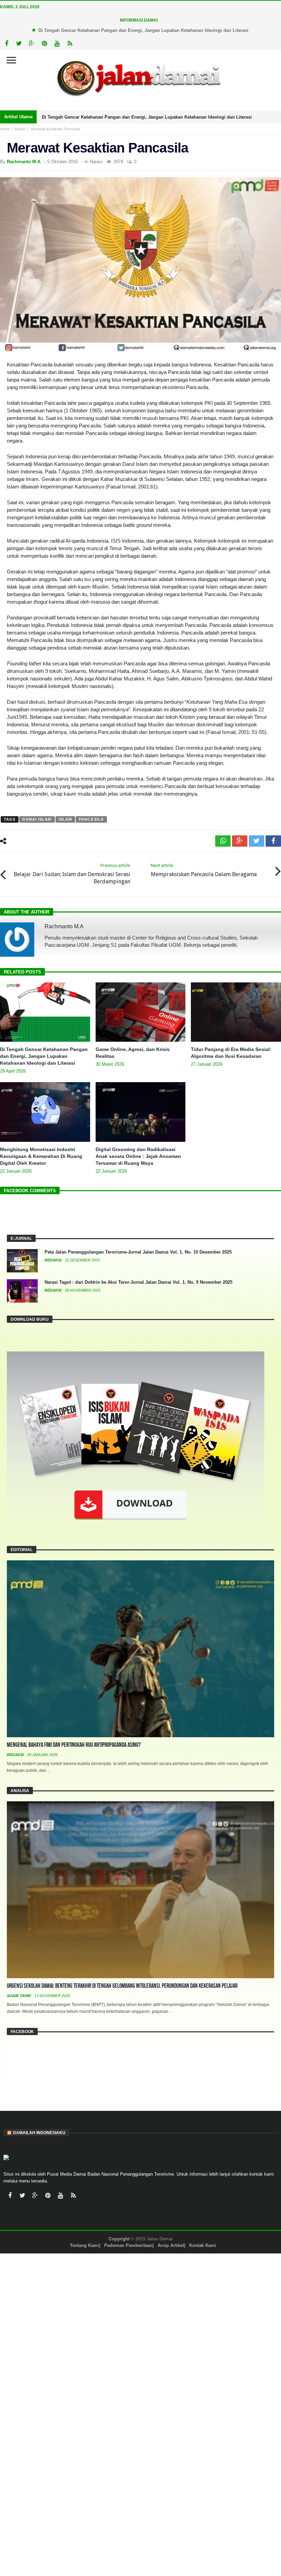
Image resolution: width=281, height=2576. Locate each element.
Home (5, 129)
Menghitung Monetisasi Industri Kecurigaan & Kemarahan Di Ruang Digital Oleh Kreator (41, 1156)
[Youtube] (57, 44)
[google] (240, 841)
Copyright (119, 2239)
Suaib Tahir (19, 1996)
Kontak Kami (203, 2245)
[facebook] (273, 841)
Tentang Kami (84, 2245)
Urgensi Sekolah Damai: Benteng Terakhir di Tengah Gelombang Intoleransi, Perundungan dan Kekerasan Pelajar (122, 1986)
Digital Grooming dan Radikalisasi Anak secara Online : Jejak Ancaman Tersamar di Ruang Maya (138, 1156)
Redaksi (53, 1260)
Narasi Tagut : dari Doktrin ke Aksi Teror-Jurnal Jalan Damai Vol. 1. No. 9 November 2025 (138, 1282)
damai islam (37, 819)
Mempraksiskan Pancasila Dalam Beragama (204, 870)
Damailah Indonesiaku (39, 2133)
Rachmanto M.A (24, 162)
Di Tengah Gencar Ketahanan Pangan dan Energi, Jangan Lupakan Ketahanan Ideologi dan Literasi (143, 30)
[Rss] (70, 44)
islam (65, 819)
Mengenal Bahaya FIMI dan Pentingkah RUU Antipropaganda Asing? (74, 1745)
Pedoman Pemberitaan (128, 2245)
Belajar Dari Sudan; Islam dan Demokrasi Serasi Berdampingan (72, 874)
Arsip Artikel (171, 2245)
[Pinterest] (44, 44)
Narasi (20, 129)
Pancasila (91, 819)
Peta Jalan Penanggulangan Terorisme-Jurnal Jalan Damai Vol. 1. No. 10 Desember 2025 (138, 1252)
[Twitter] (19, 44)
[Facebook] (6, 44)
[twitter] (256, 841)
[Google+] (32, 44)
